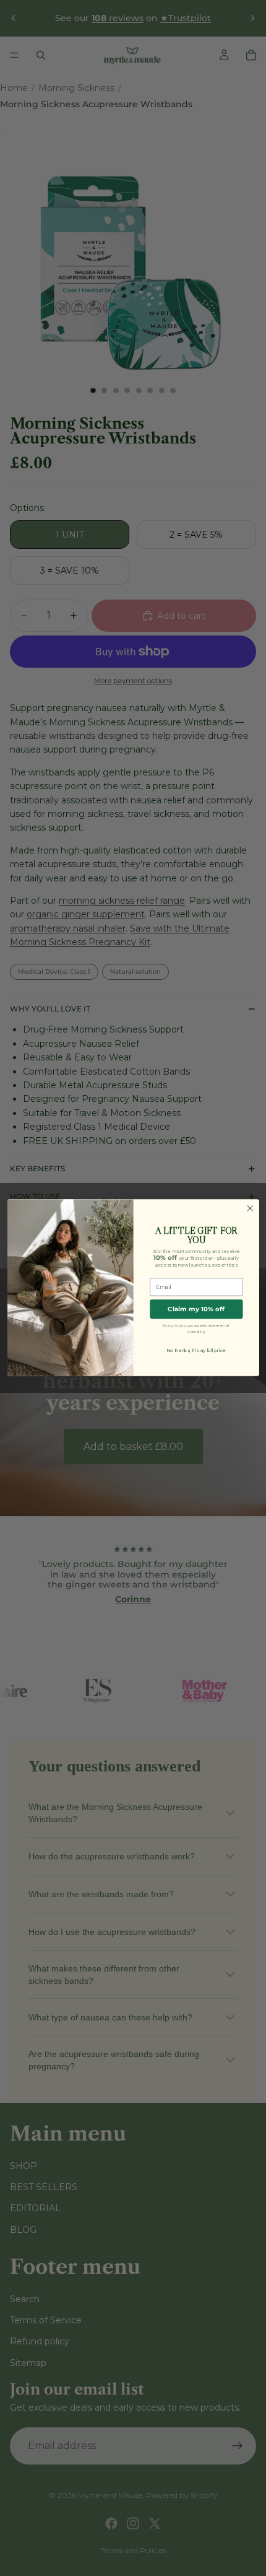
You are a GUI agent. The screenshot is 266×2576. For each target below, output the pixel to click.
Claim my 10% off (196, 1309)
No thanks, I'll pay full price (196, 1351)
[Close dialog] (250, 1208)
